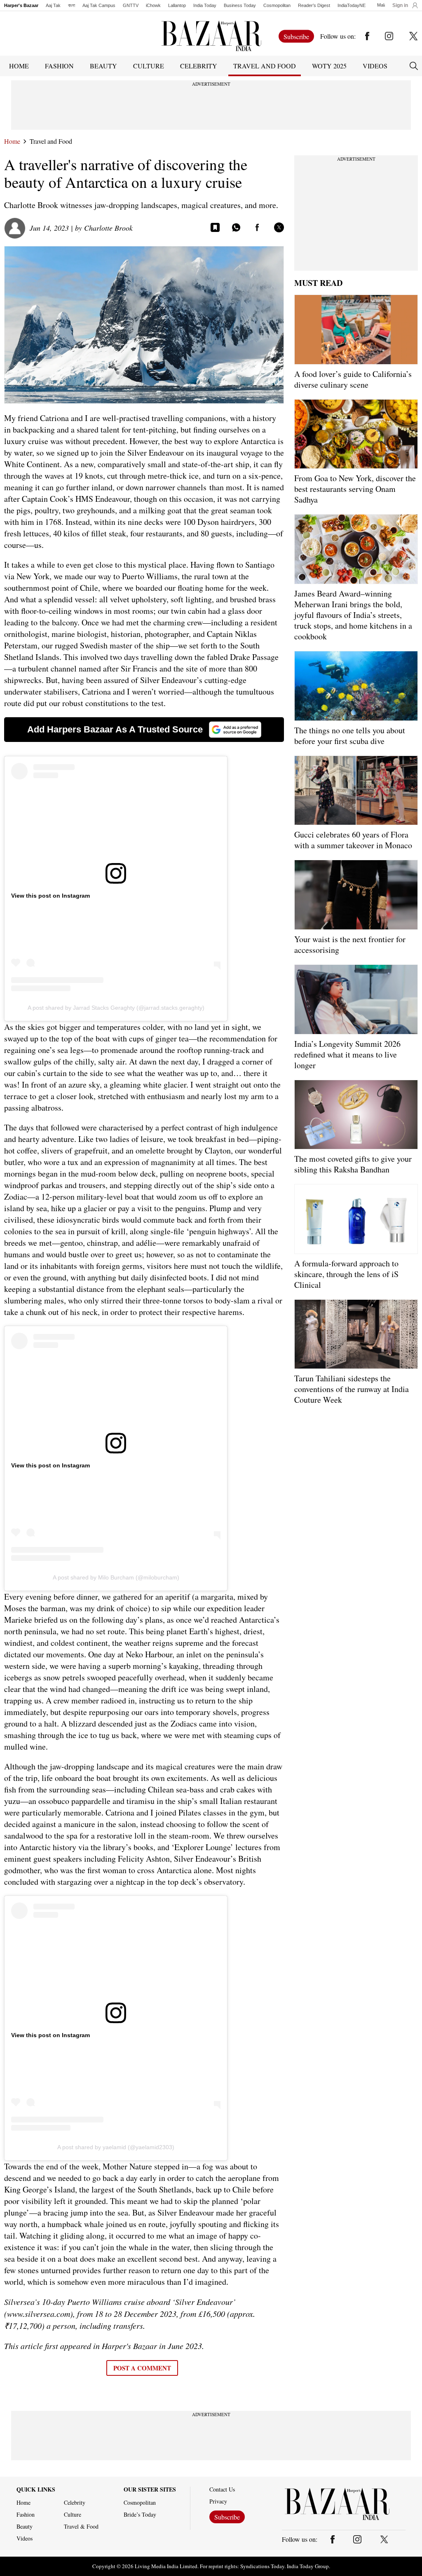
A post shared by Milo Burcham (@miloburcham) (116, 1577)
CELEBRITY (199, 66)
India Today (205, 5)
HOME (19, 66)
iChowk (153, 5)
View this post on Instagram (50, 896)
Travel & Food (81, 2527)
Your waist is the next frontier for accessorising (350, 944)
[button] (405, 5)
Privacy (218, 2501)
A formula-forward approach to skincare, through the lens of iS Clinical (346, 1274)
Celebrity (75, 2503)
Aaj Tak (53, 5)
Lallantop (177, 5)
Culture (73, 2515)
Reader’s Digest (314, 5)
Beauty (25, 2527)
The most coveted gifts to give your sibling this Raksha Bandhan (353, 1164)
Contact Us (222, 2489)
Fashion (26, 2515)
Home (12, 141)
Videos (375, 66)
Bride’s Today (140, 2515)
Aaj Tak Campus (99, 5)
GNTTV (131, 5)
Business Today (240, 5)
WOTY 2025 (329, 66)
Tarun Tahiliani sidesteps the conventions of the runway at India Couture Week (352, 1389)
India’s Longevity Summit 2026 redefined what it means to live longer (347, 1054)
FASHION (59, 66)
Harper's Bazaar (21, 5)
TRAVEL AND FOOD (265, 66)
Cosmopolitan (277, 5)
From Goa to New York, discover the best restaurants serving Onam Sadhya (355, 489)
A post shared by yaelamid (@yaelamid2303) (116, 2147)
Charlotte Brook (108, 228)
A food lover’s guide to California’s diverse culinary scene (353, 379)
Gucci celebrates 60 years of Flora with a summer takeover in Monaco (353, 840)
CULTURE (149, 66)
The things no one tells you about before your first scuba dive (350, 736)
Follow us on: (338, 36)
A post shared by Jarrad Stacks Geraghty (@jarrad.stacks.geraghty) (116, 1008)
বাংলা (72, 5)
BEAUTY (103, 66)
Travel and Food (51, 141)
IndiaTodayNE (352, 5)
